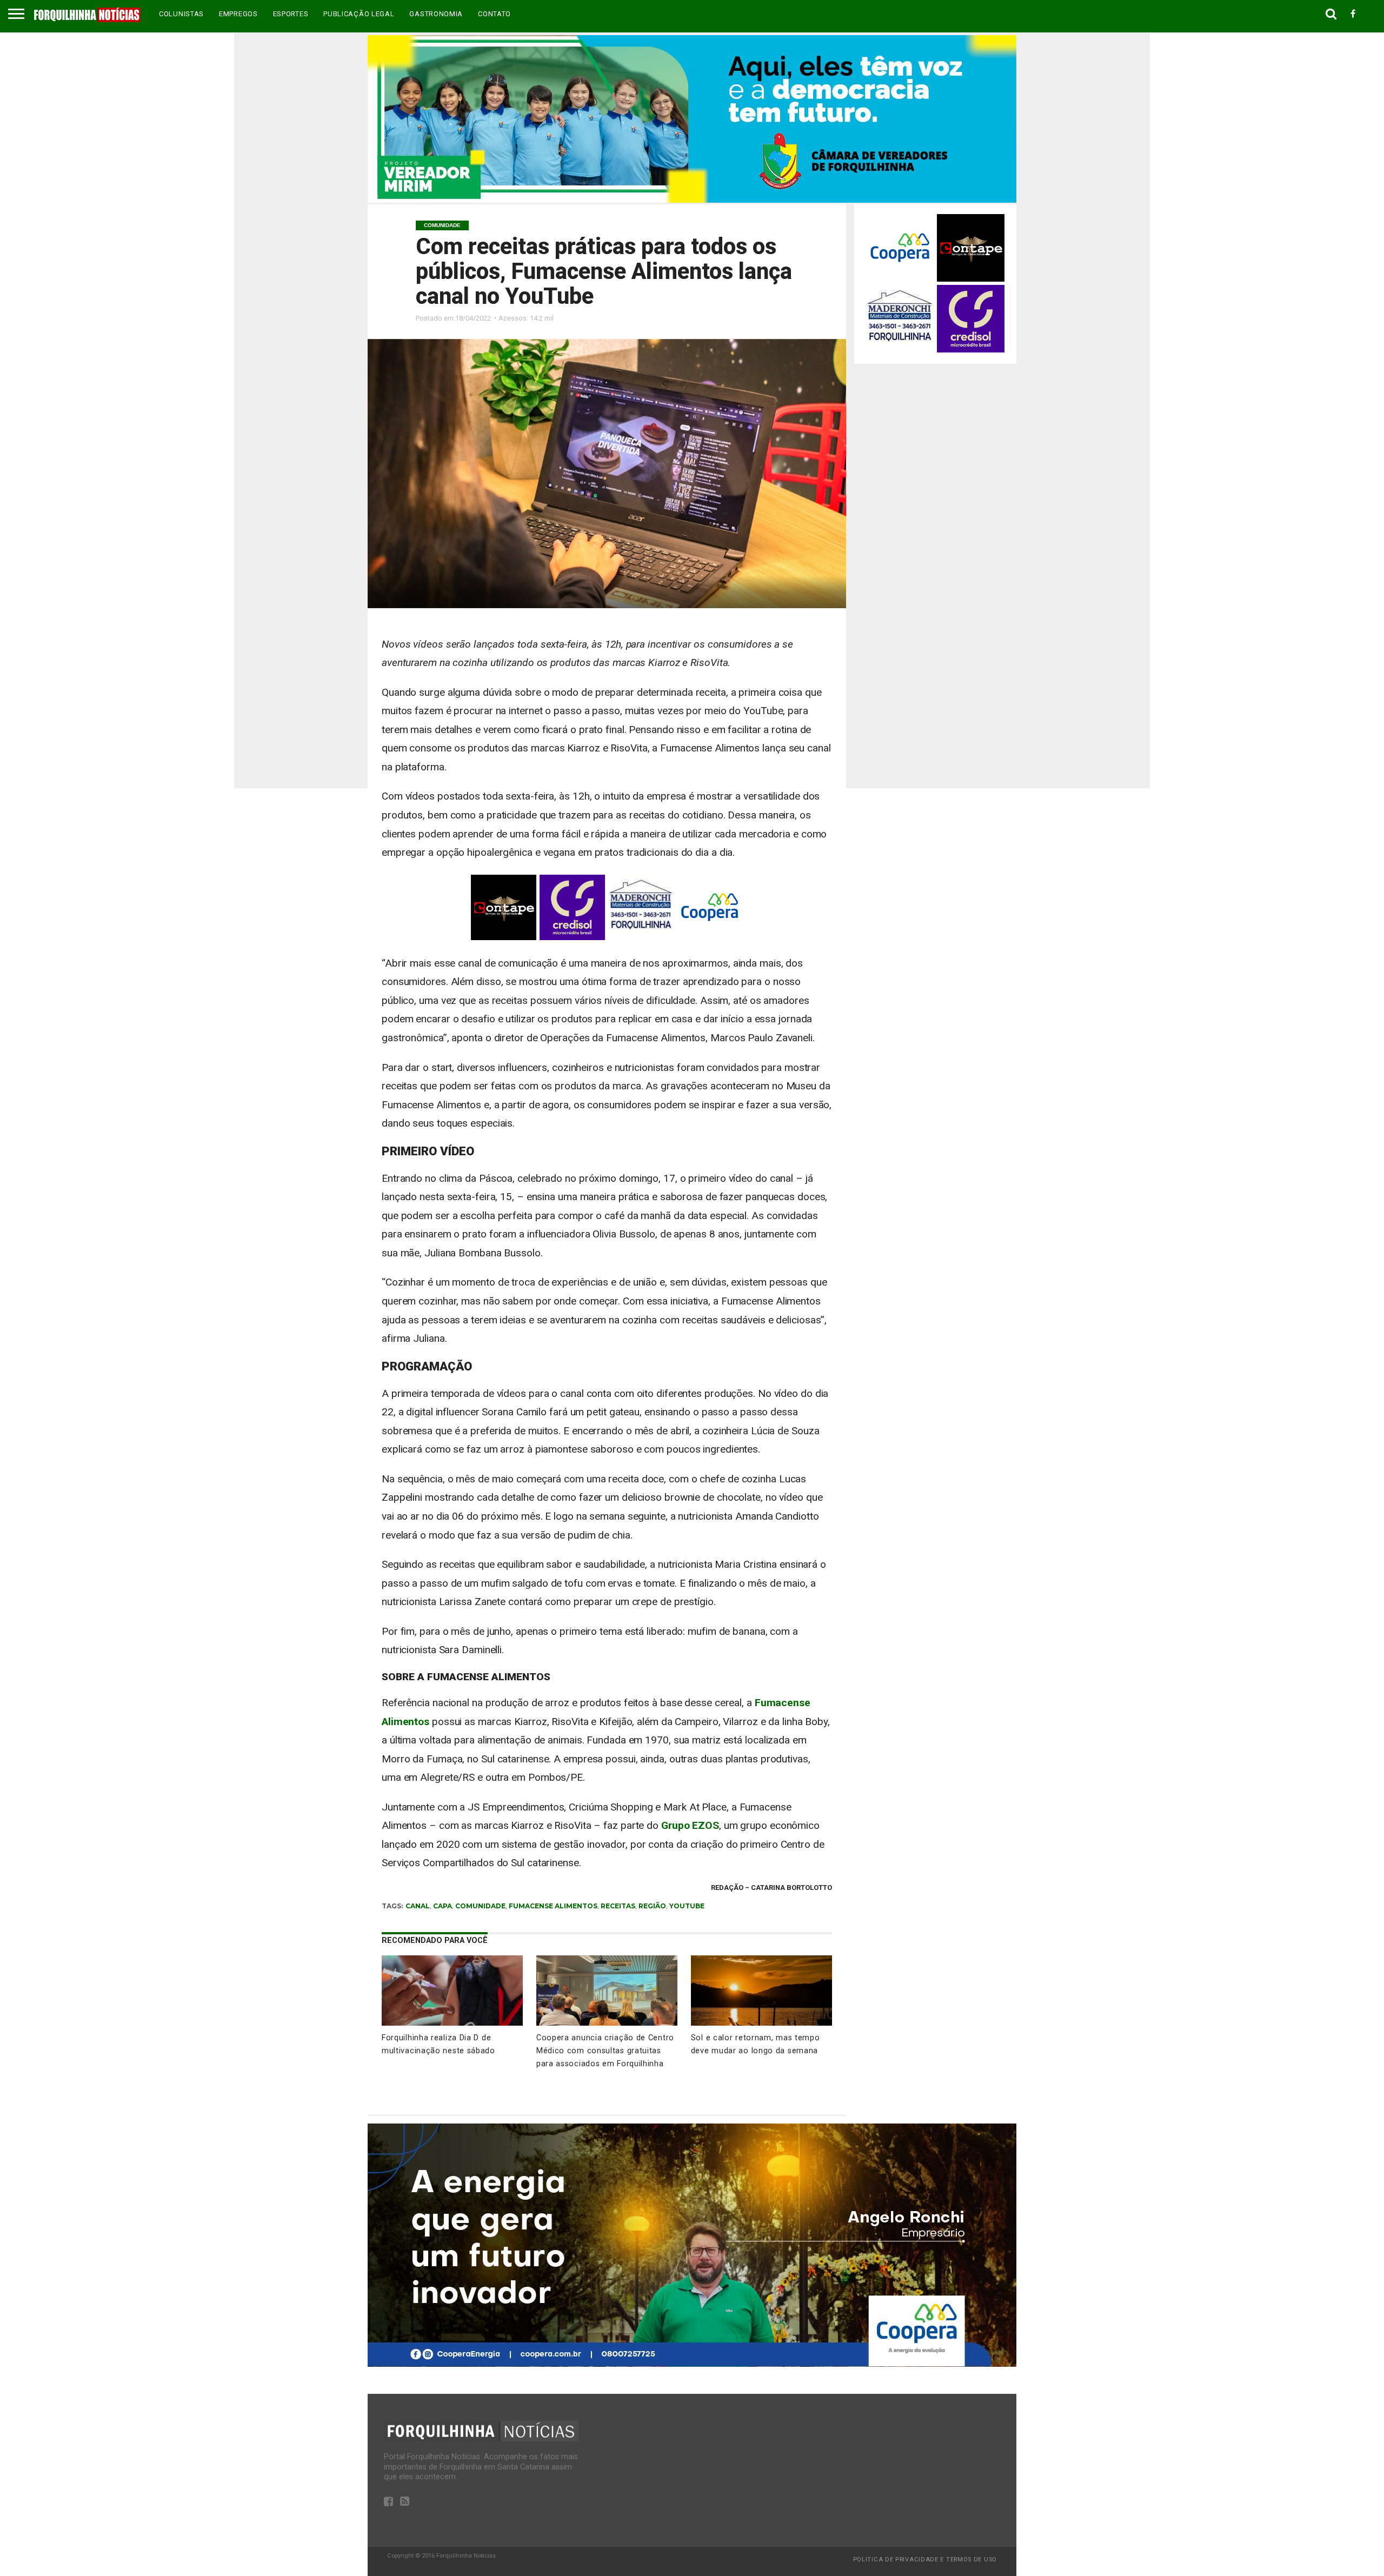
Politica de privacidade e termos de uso (925, 2560)
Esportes (291, 14)
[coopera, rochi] (692, 2364)
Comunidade (480, 1906)
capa (443, 1906)
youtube (687, 1906)
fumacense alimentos (553, 1906)
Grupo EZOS (690, 1825)
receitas (618, 1906)
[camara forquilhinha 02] (692, 200)
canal (418, 1906)
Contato (494, 14)
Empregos (238, 14)
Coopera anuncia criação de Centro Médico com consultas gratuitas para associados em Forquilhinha (605, 2051)
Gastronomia (436, 14)
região (652, 1906)
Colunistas (181, 14)
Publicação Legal (359, 14)
